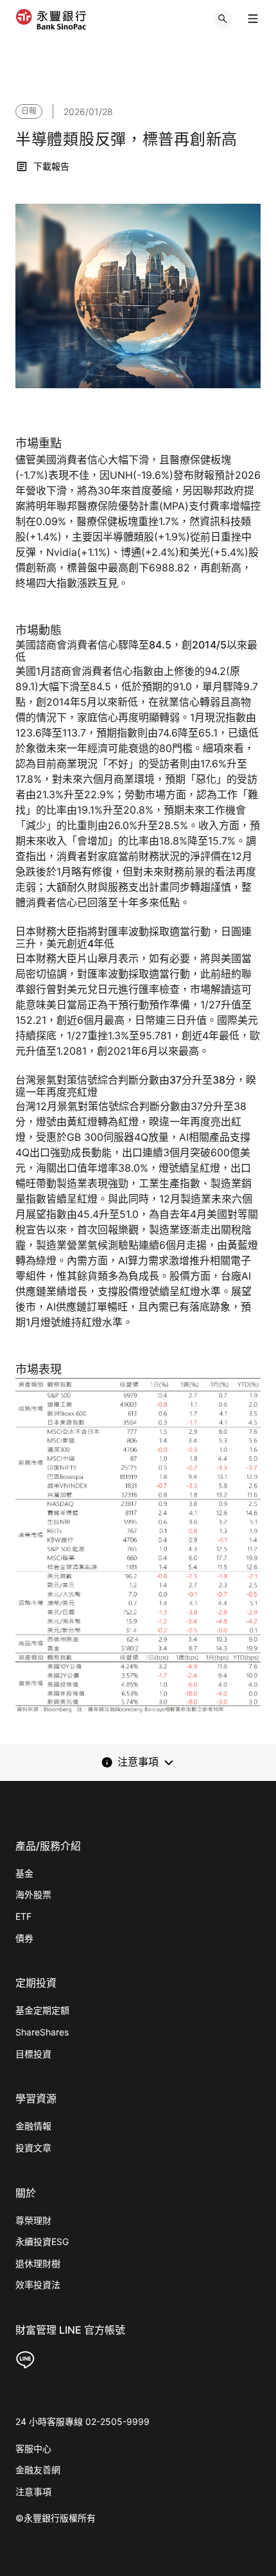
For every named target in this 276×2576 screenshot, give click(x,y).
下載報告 (51, 166)
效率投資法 (38, 2285)
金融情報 (33, 2126)
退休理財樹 (38, 2263)
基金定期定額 (42, 2010)
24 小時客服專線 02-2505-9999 (82, 2421)
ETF (23, 1916)
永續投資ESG (42, 2241)
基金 (24, 1873)
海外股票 (33, 1894)
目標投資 (33, 2054)
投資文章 (33, 2148)
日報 (29, 111)
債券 (24, 1938)
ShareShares (42, 2032)
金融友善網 (38, 2470)
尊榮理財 (33, 2220)
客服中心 (33, 2448)
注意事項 (33, 2491)
